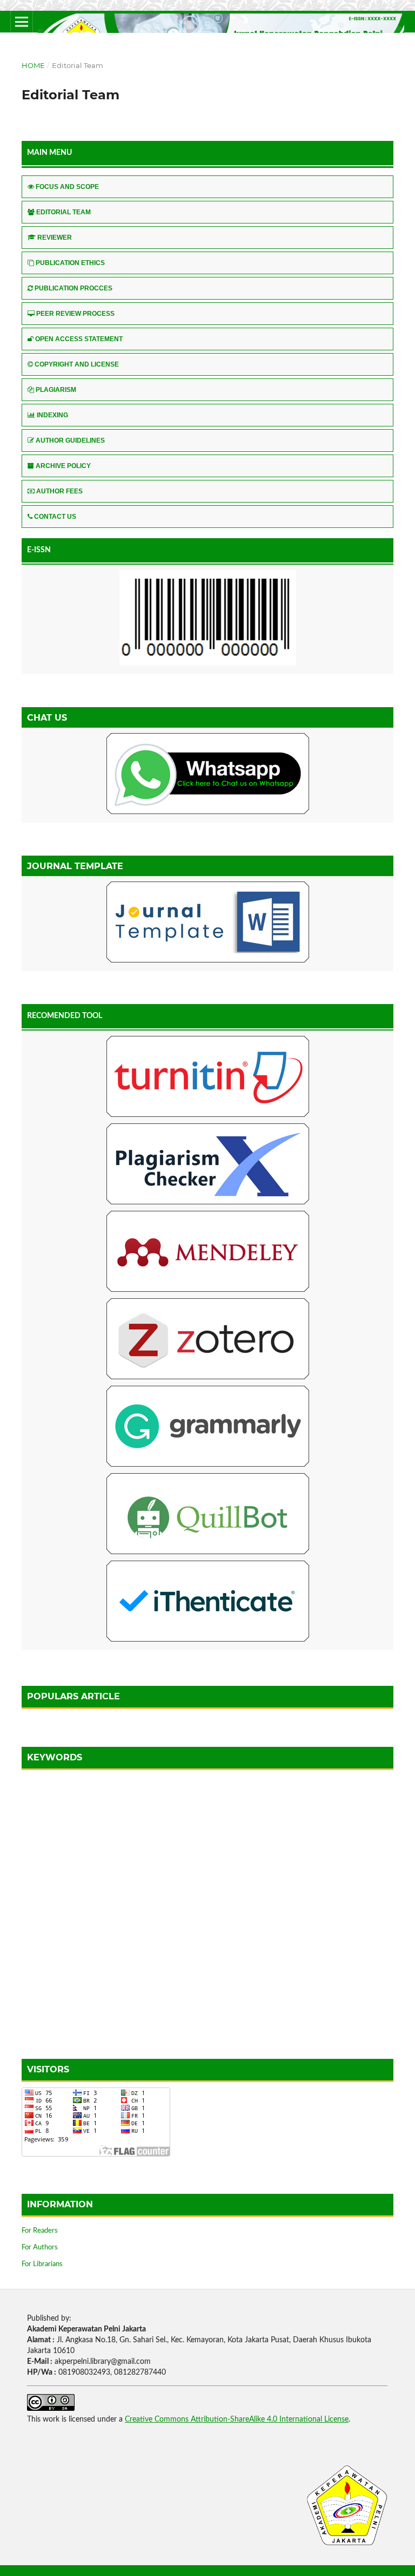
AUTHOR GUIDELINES (70, 440)
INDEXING (52, 415)
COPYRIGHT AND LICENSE (77, 364)
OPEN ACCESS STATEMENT (79, 339)
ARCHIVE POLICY (63, 466)
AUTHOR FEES (59, 491)
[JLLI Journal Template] (207, 924)
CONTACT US (55, 517)
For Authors (40, 2248)
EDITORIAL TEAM (63, 212)
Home (33, 65)
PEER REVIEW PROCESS (75, 314)
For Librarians (42, 2264)
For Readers (40, 2231)
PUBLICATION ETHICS (70, 263)
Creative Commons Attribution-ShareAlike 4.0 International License (237, 2419)
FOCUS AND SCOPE (67, 187)
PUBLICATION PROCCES (73, 288)
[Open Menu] (22, 22)
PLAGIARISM (56, 390)
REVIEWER (55, 238)
